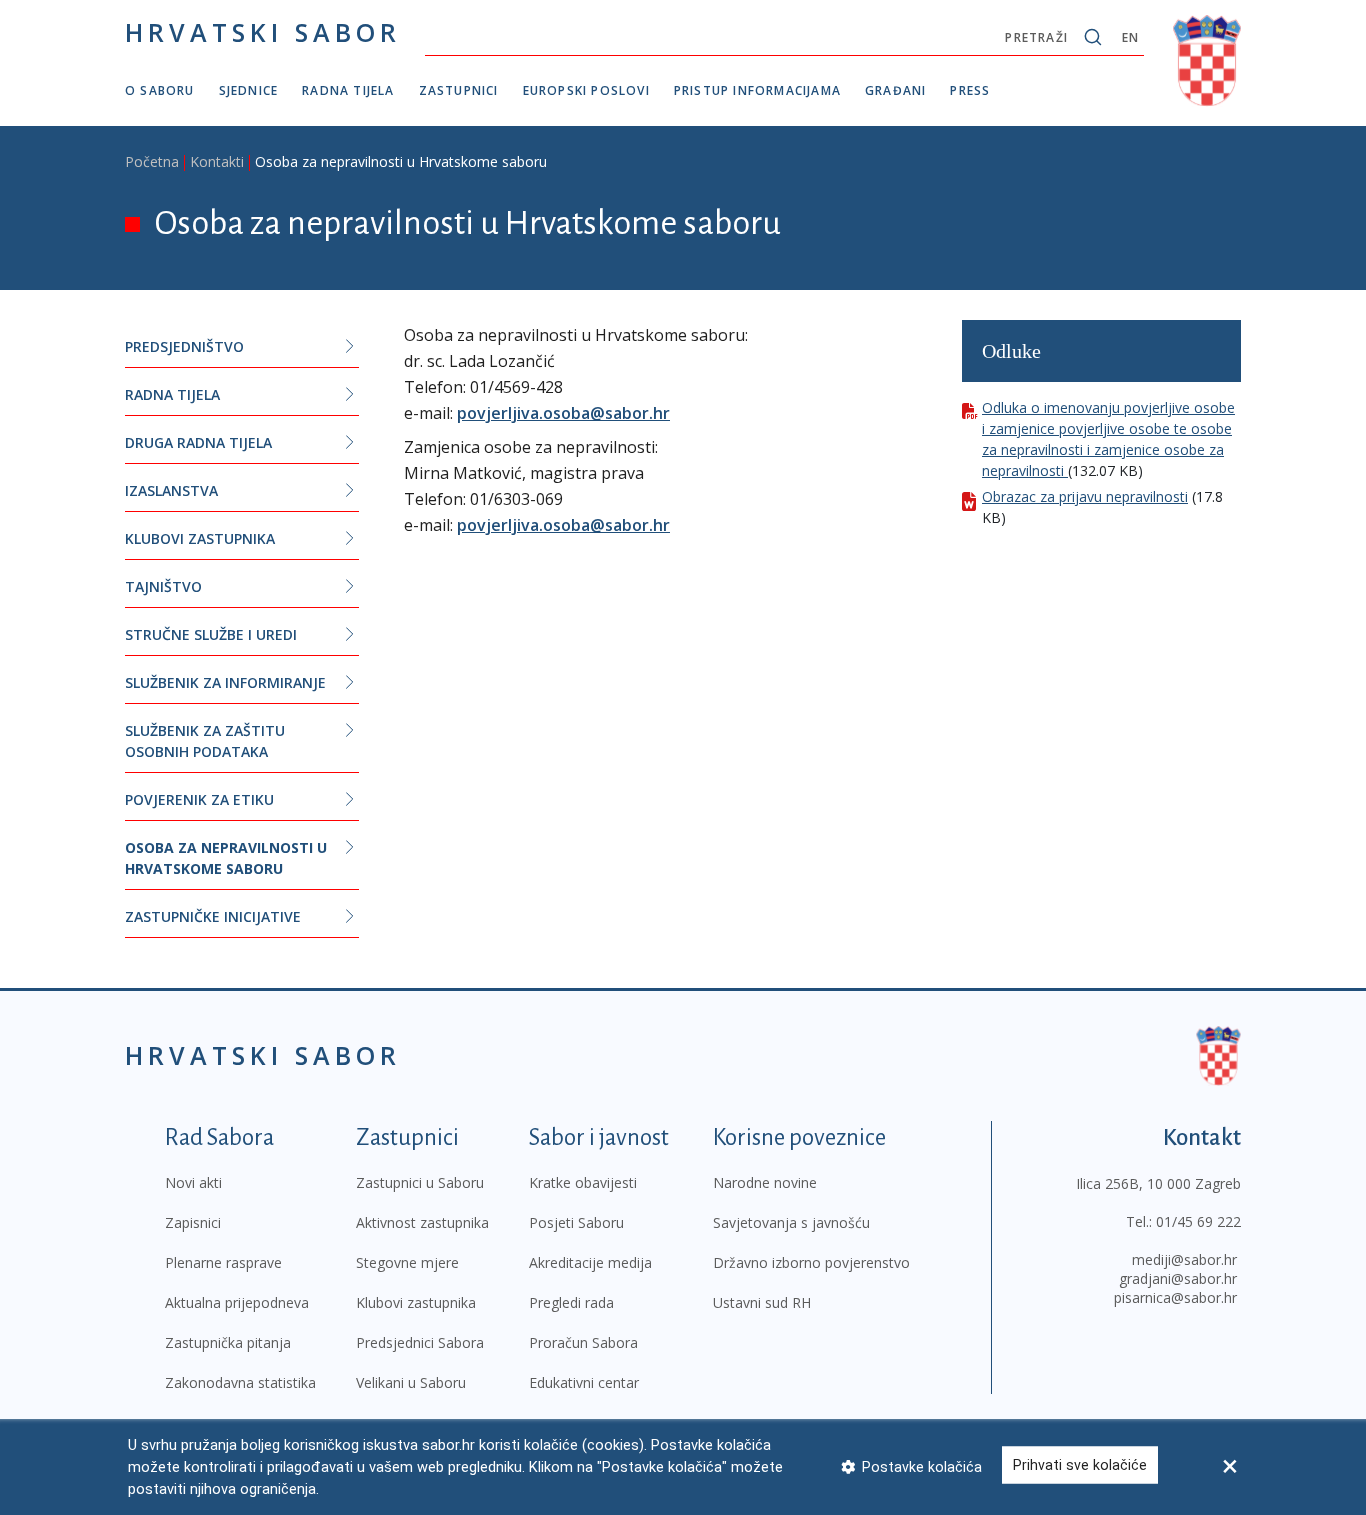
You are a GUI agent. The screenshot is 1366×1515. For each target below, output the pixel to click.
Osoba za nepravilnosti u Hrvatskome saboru (226, 858)
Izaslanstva (171, 490)
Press (970, 90)
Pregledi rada (571, 1302)
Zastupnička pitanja (228, 1342)
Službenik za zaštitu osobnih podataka (205, 741)
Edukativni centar (584, 1382)
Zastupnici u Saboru (420, 1182)
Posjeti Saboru (576, 1222)
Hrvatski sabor (263, 32)
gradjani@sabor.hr (1178, 1278)
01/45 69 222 (1198, 1221)
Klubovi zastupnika (200, 538)
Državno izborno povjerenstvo (811, 1262)
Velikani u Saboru (411, 1382)
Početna (152, 161)
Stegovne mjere (407, 1262)
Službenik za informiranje (225, 682)
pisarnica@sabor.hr (1175, 1297)
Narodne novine (765, 1182)
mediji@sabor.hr (1184, 1259)
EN (1130, 37)
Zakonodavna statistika (240, 1382)
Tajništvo (163, 586)
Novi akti (193, 1182)
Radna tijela (348, 90)
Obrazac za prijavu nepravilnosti (1085, 496)
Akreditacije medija (590, 1262)
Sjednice (249, 90)
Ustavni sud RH (762, 1302)
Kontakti (217, 161)
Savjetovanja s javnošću (791, 1222)
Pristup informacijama (757, 90)
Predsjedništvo (184, 346)
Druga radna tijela (198, 442)
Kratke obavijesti (583, 1182)
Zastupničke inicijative (213, 916)
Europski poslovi (586, 90)
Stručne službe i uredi (211, 634)
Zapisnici (193, 1222)
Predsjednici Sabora (420, 1342)
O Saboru (160, 90)
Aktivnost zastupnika (422, 1222)
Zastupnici (459, 90)
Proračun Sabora (583, 1342)
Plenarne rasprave (223, 1262)
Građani (895, 90)
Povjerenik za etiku (199, 799)
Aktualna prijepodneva (237, 1302)
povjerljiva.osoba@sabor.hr (563, 413)
